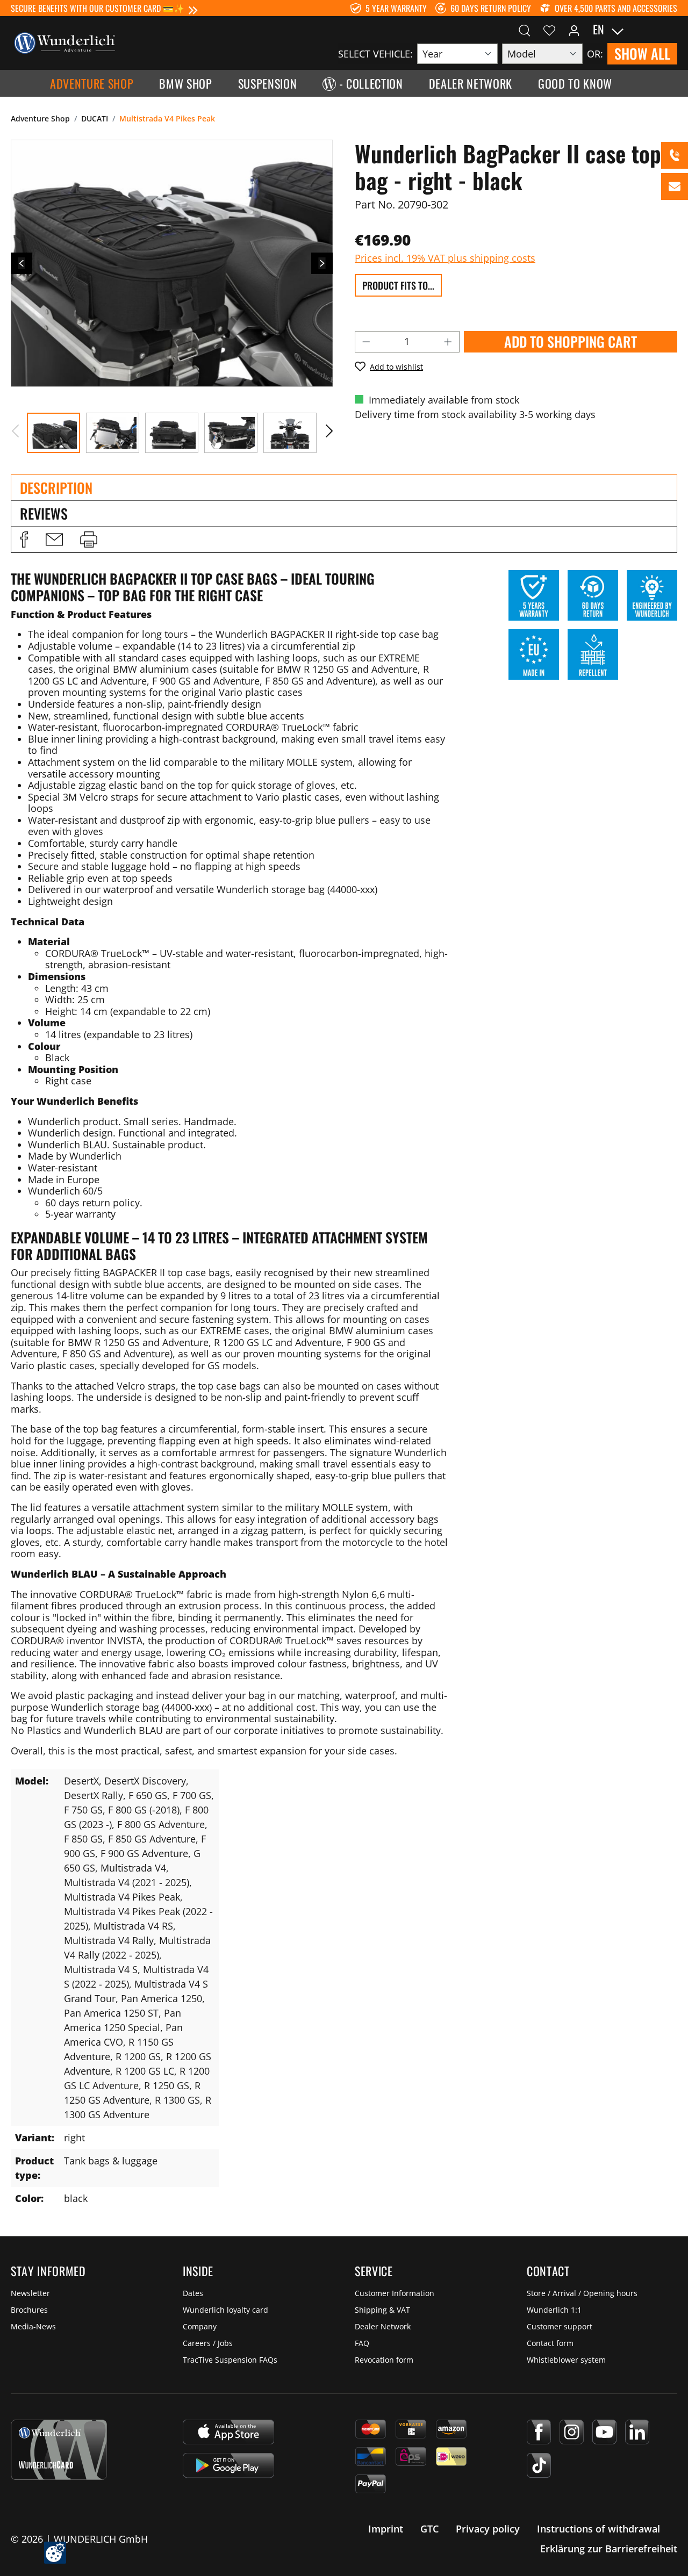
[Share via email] (54, 539)
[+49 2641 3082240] (675, 155)
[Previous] (21, 263)
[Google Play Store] (228, 2465)
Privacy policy (488, 2529)
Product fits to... (398, 285)
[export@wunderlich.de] (675, 186)
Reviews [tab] (44, 513)
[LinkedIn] (637, 2432)
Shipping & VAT (382, 2310)
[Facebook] (539, 2432)
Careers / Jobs (208, 2343)
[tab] (344, 487)
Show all (642, 53)
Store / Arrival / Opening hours (582, 2293)
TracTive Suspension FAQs (230, 2360)
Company (200, 2326)
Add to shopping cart (571, 341)
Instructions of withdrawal (599, 2529)
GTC (429, 2529)
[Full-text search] (525, 30)
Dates (193, 2293)
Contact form (550, 2343)
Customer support (560, 2326)
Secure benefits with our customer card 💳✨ (98, 8)
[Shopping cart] (671, 30)
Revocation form (384, 2360)
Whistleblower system (566, 2360)
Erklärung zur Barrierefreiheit (609, 2549)
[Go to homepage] (64, 42)
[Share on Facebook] (24, 539)
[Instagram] (572, 2432)
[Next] (322, 263)
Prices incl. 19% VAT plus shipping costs (445, 258)
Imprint (386, 2529)
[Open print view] (89, 539)
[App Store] (228, 2432)
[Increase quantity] (448, 342)
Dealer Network (383, 2326)
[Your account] (574, 30)
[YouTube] (604, 2432)
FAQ (362, 2343)
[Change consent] (55, 2553)
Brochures (29, 2310)
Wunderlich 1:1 (554, 2310)
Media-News (33, 2326)
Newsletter (30, 2293)
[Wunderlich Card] (59, 2450)
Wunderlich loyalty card (225, 2310)
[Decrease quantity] (366, 342)
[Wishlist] (549, 30)
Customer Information (395, 2293)
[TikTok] (539, 2465)
